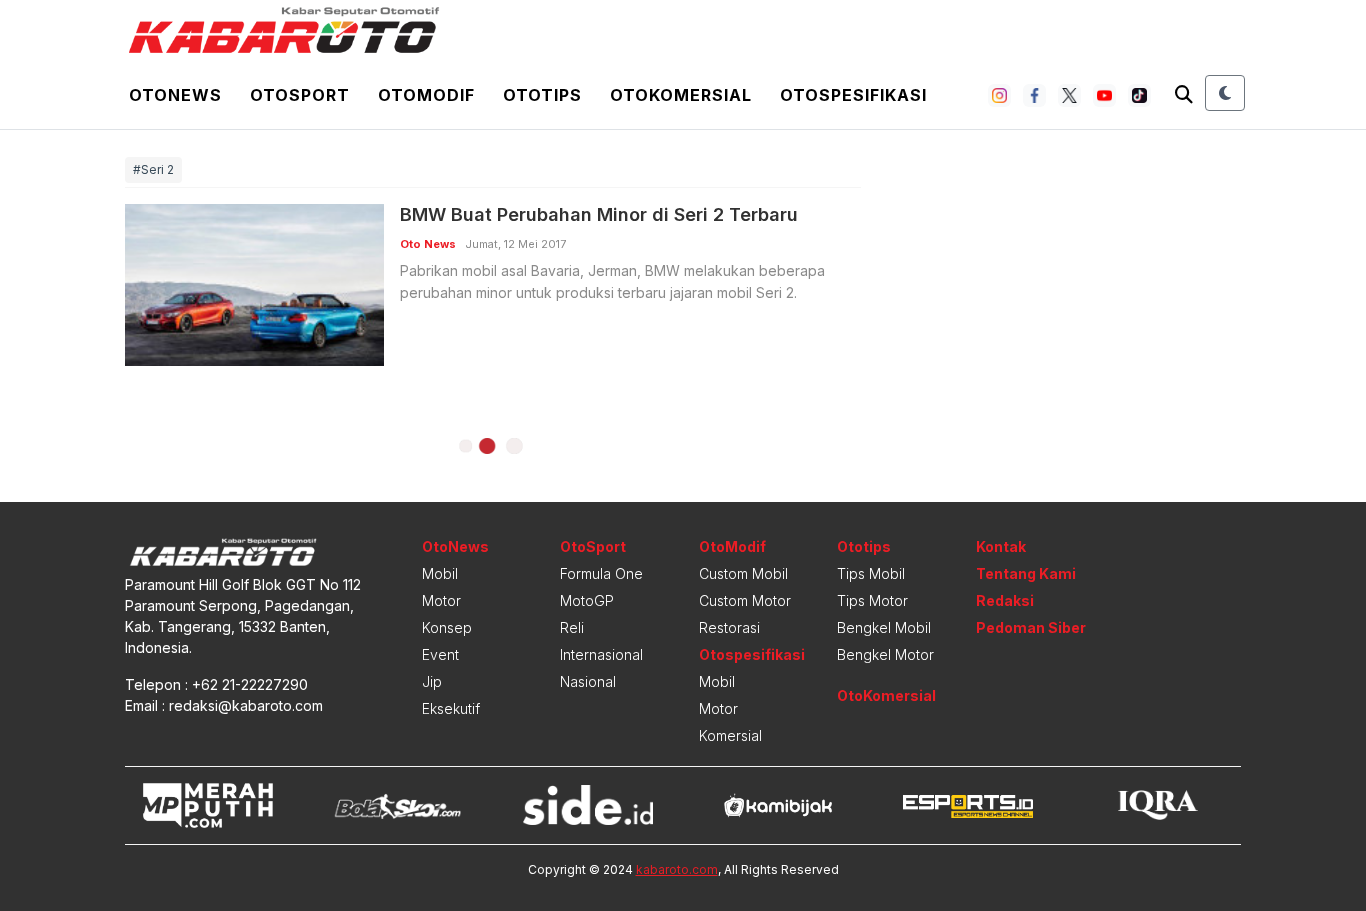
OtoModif (732, 546)
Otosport (300, 95)
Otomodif (426, 95)
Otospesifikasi (853, 95)
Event (440, 654)
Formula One (601, 573)
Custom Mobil (743, 573)
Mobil (440, 573)
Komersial (730, 735)
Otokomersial (681, 95)
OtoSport (593, 546)
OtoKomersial (886, 695)
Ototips (542, 95)
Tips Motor (872, 600)
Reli (572, 627)
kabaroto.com (677, 869)
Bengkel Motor (885, 654)
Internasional (601, 654)
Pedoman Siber (1031, 627)
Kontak (1001, 546)
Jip (432, 681)
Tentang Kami (1026, 573)
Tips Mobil (871, 573)
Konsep (447, 627)
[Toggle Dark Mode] (1225, 93)
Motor (441, 600)
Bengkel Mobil (884, 627)
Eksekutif (451, 708)
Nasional (588, 681)
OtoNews (455, 546)
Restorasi (729, 627)
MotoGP (587, 600)
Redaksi (1005, 600)
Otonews (175, 95)
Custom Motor (745, 600)
